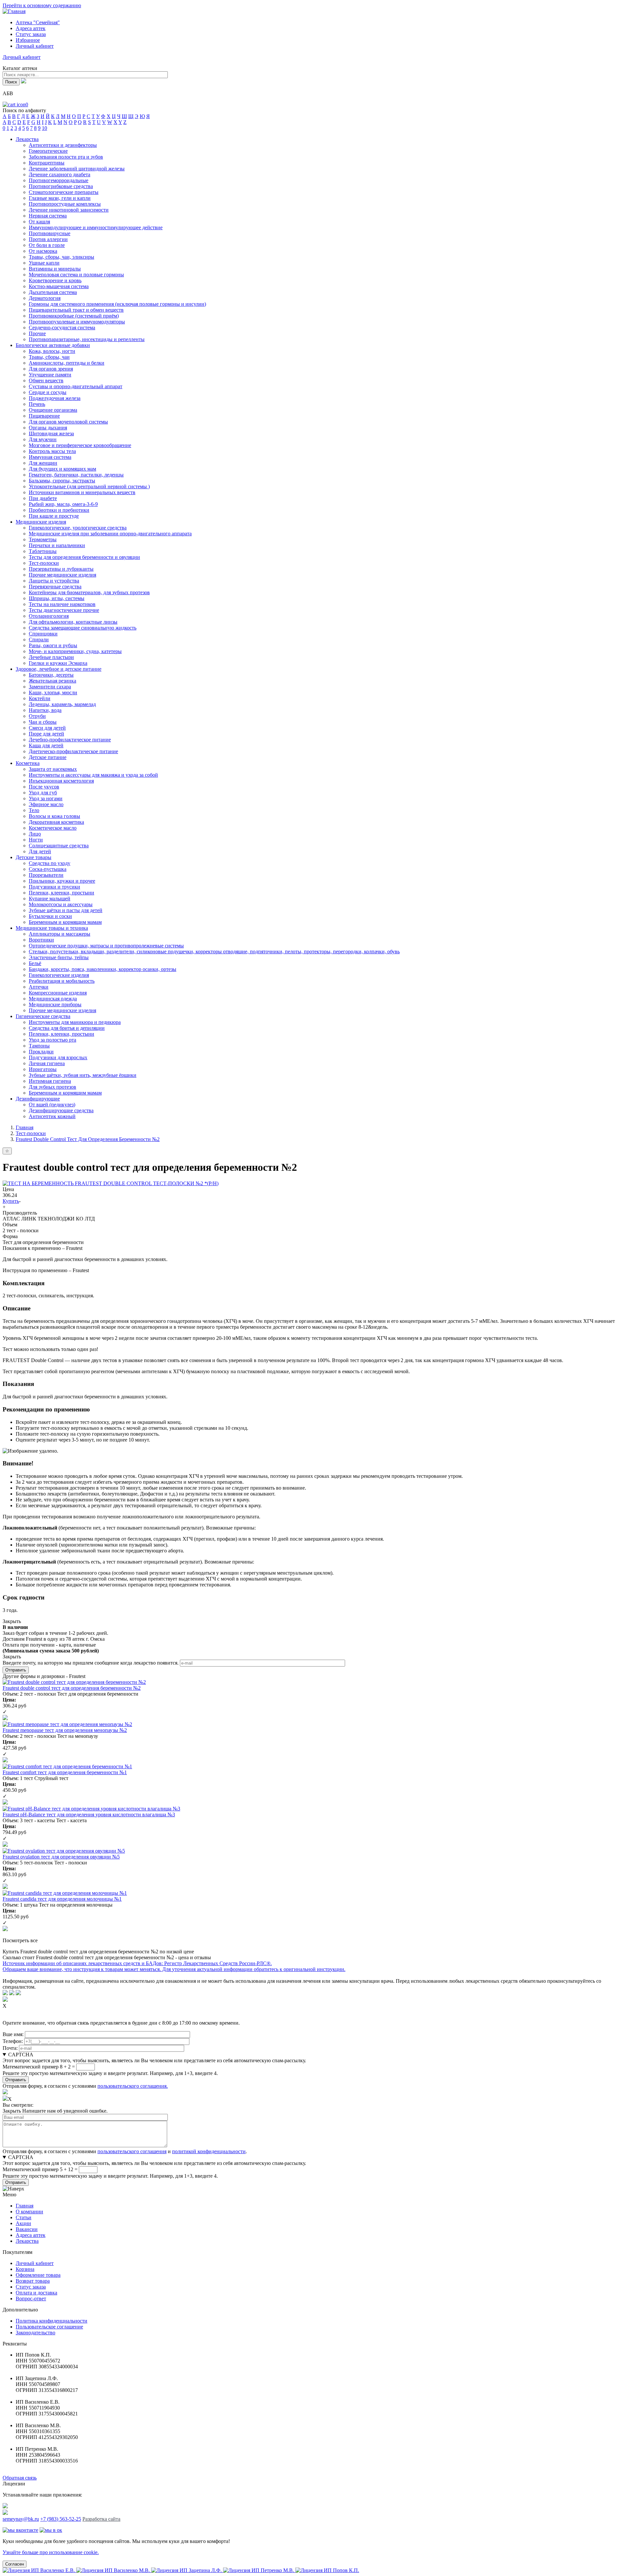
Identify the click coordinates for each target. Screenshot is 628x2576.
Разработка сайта (101, 2519)
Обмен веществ (46, 380)
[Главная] (14, 11)
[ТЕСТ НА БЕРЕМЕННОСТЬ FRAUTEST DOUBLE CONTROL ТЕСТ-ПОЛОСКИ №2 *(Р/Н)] (111, 1183)
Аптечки (39, 987)
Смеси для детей (47, 728)
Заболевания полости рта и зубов (66, 157)
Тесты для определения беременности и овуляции (84, 557)
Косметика (28, 763)
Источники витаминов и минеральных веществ (82, 492)
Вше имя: (13, 2034)
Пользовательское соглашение (49, 2327)
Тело (34, 810)
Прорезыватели (46, 875)
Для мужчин (43, 439)
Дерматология (45, 298)
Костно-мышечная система (59, 286)
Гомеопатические (48, 151)
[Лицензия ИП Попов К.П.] (327, 2570)
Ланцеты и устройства (54, 581)
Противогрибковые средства (61, 186)
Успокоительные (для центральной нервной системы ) (89, 486)
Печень (37, 404)
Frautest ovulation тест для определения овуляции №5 (61, 1857)
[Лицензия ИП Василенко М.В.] (114, 2570)
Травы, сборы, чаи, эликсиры (61, 257)
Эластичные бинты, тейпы (59, 957)
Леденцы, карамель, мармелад (62, 704)
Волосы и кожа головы (54, 816)
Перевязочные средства (55, 587)
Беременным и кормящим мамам (65, 922)
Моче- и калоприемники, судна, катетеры (75, 651)
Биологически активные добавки (53, 345)
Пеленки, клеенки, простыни (61, 893)
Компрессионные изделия (58, 993)
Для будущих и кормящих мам (62, 469)
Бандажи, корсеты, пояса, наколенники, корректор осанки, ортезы (103, 969)
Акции (23, 2223)
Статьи (24, 2217)
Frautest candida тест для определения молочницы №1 (62, 1899)
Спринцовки (43, 634)
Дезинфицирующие (38, 1099)
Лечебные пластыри (51, 657)
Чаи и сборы (43, 722)
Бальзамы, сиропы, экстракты (62, 481)
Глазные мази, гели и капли (60, 198)
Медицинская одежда (53, 999)
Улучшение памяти (50, 375)
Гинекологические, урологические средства (78, 528)
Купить (11, 1201)
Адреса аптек (31, 28)
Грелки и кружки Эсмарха (58, 663)
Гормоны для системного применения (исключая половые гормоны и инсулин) (117, 304)
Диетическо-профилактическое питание (73, 751)
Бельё (35, 963)
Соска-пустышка (48, 869)
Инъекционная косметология (61, 781)
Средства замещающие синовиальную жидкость (83, 628)
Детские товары (34, 857)
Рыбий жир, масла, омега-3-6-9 (63, 504)
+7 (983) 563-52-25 (61, 2519)
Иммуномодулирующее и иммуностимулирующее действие (96, 227)
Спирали (39, 640)
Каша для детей (46, 745)
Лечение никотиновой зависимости (69, 210)
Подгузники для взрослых (58, 1057)
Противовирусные (50, 233)
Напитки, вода (45, 710)
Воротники (41, 940)
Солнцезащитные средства (59, 846)
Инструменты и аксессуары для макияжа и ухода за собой (93, 775)
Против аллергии (48, 239)
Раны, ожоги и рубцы (53, 645)
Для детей (40, 851)
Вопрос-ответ (31, 2299)
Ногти (36, 840)
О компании (29, 2212)
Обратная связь (20, 2478)
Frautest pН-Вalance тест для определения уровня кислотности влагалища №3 (89, 1815)
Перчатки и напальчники (57, 545)
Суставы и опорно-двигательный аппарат (76, 386)
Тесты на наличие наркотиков (62, 604)
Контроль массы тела (52, 451)
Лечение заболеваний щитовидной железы (77, 169)
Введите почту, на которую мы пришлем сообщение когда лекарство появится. (91, 1663)
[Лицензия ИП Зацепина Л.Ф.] (187, 2570)
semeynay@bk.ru (21, 2519)
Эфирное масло (46, 804)
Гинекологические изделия (59, 975)
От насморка (43, 251)
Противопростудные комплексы (65, 204)
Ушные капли (44, 263)
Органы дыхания (48, 428)
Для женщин (43, 463)
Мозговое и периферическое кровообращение (80, 445)
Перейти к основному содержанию (42, 5)
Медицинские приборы (55, 1004)
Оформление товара (38, 2275)
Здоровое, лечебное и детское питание (59, 669)
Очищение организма (53, 410)
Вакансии (27, 2229)
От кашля (39, 222)
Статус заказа (31, 34)
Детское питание (48, 757)
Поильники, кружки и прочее (62, 881)
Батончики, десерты (51, 675)
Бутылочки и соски (50, 916)
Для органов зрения (51, 369)
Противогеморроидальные (59, 180)
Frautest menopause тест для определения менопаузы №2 (65, 1730)
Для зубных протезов (52, 1087)
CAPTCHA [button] (21, 2055)
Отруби (37, 716)
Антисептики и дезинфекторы (63, 145)
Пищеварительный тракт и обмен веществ (76, 310)
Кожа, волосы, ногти (52, 351)
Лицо (35, 834)
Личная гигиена (47, 1063)
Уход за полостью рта (52, 1040)
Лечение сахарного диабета (60, 174)
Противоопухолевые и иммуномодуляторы (77, 322)
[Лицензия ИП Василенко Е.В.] (39, 2570)
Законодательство (35, 2333)
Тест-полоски (44, 563)
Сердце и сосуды (48, 392)
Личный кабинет (35, 2263)
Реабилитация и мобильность (62, 981)
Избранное (28, 40)
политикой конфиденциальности (209, 2151)
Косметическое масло (53, 828)
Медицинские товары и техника (52, 928)
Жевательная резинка (52, 681)
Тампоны (39, 1046)
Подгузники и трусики (54, 887)
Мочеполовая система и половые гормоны (76, 275)
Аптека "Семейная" (38, 22)
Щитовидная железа (51, 433)
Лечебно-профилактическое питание (70, 740)
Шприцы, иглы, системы (57, 598)
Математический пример (31, 2067)
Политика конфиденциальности (52, 2321)
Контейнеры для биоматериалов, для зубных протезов (89, 592)
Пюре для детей (46, 734)
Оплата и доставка (36, 2293)
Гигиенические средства (43, 1016)
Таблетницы (43, 551)
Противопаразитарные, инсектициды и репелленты (87, 339)
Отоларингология (49, 616)
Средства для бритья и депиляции (67, 1028)
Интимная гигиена (50, 1081)
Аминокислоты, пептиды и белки (67, 363)
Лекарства (27, 139)
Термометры (43, 539)
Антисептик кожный (52, 1116)
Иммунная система (50, 457)
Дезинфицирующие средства (61, 1110)
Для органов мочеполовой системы (68, 422)
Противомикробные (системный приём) (74, 316)
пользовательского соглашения (132, 2151)
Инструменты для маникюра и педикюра (75, 1022)
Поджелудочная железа (55, 398)
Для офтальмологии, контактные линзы (73, 622)
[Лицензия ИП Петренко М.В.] (259, 2570)
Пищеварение (44, 416)
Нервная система (48, 216)
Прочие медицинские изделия (62, 575)
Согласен (15, 2564)
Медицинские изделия (41, 522)
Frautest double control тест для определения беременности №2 (72, 1688)
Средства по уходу (50, 863)
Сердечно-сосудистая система (62, 328)
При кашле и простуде (54, 516)
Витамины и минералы (55, 269)
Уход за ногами (46, 798)
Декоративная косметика (56, 822)
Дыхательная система (53, 292)
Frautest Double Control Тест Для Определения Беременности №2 (88, 1139)
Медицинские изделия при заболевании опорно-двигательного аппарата (110, 534)
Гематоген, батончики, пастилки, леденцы (76, 475)
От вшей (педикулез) (52, 1105)
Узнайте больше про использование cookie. (51, 2552)
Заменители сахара (50, 687)
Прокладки (41, 1052)
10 (44, 128)
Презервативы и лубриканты (61, 569)
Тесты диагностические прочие (64, 610)
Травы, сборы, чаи (49, 357)
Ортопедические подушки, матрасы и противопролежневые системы (106, 946)
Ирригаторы (43, 1069)
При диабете (43, 498)
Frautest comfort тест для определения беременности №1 (65, 1772)
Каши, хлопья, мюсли (53, 692)
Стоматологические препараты (64, 192)
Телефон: (13, 2041)
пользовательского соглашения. (133, 2086)
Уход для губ (43, 793)
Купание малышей (50, 899)
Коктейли (40, 698)
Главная (25, 1127)
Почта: (10, 2048)
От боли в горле (47, 245)
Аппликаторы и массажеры (60, 934)
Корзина (25, 2269)
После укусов (44, 787)
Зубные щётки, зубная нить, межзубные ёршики (83, 1075)
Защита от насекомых (53, 769)
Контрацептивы (47, 163)
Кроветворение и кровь (55, 280)
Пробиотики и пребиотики (59, 510)
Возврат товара (33, 2281)
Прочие (37, 333)
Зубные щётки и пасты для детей (66, 910)
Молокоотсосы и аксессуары (61, 904)
